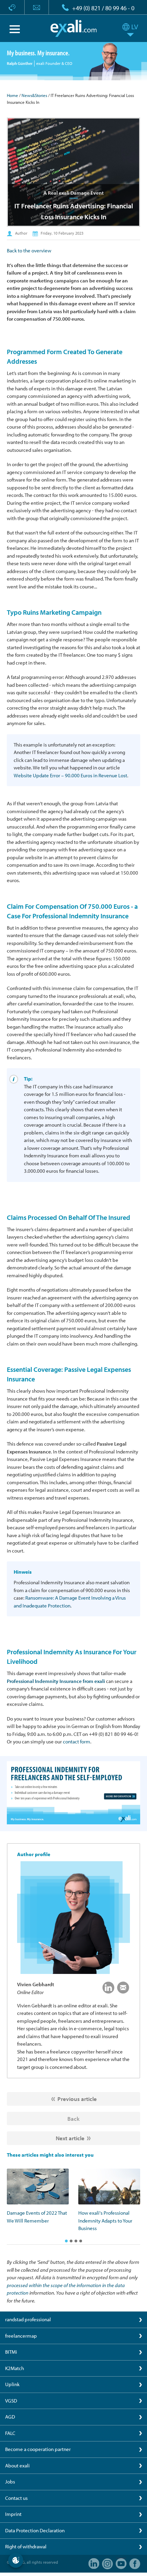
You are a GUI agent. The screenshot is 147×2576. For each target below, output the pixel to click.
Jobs (10, 2482)
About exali (17, 2466)
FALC (10, 2433)
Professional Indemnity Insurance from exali (56, 1681)
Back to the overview (29, 250)
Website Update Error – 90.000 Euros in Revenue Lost (70, 775)
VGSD (11, 2401)
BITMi (11, 2352)
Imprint (13, 2514)
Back (73, 2119)
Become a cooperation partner (38, 2449)
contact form (77, 1742)
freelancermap (21, 2336)
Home (12, 95)
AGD (10, 2417)
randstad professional (28, 2319)
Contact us (16, 2498)
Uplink (12, 2384)
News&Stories (34, 95)
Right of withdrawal (26, 2546)
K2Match (15, 2368)
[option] (38, 2197)
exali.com (74, 28)
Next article (70, 2138)
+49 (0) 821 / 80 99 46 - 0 (103, 8)
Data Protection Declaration (35, 2530)
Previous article (77, 2099)
